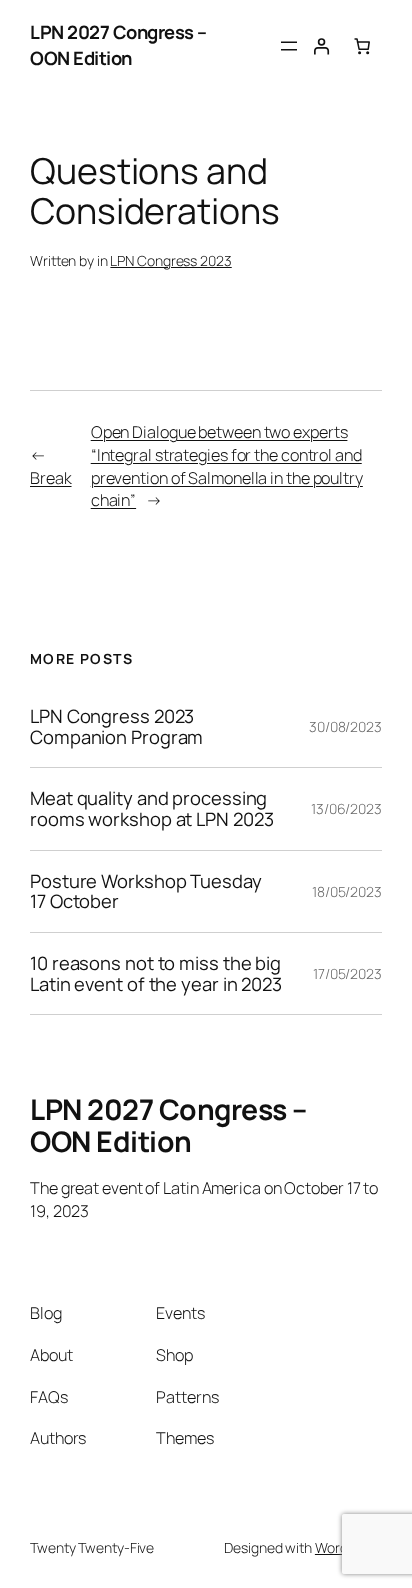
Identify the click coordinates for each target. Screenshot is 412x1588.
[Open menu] (289, 46)
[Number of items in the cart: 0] (362, 45)
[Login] (321, 45)
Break (51, 478)
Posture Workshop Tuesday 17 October (146, 891)
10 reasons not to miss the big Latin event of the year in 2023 (156, 973)
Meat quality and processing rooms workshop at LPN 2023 (151, 808)
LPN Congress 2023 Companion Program (116, 726)
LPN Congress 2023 (170, 260)
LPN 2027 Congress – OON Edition (118, 45)
